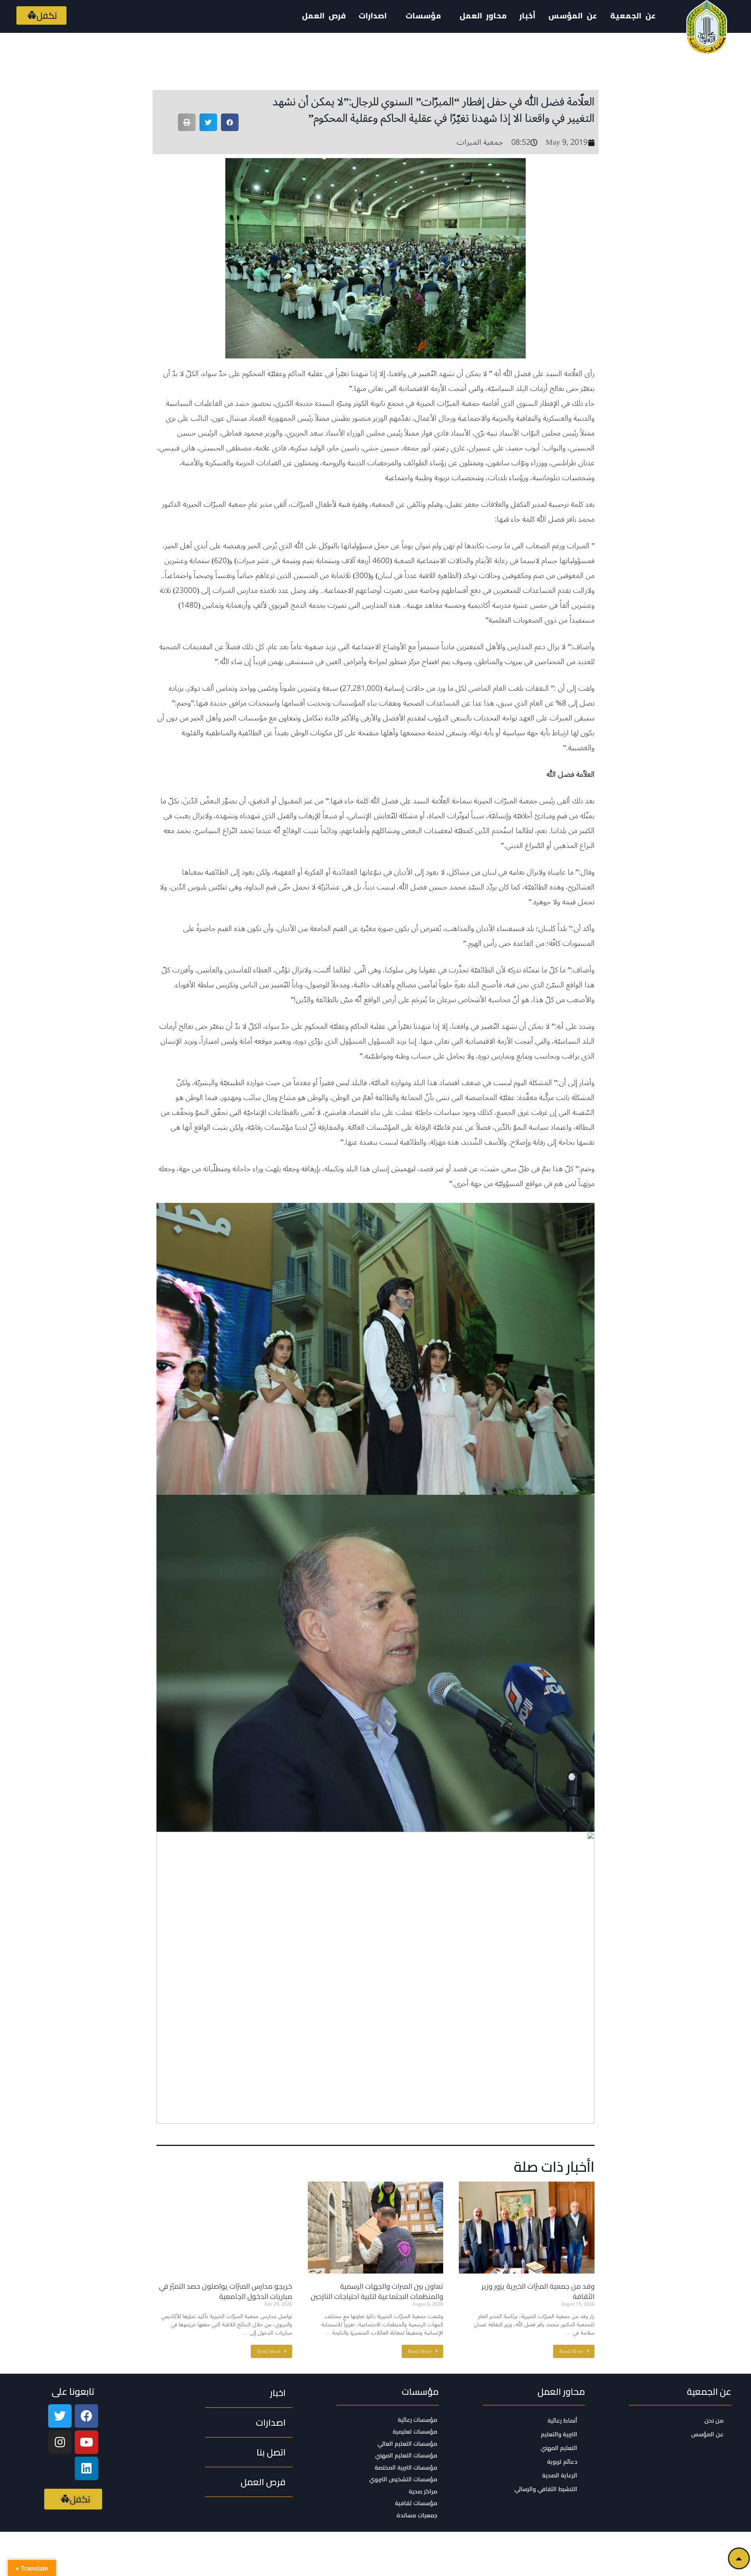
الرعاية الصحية (560, 2475)
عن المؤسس (573, 15)
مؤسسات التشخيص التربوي (403, 2479)
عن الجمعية (633, 15)
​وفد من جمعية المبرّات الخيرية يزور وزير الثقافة (538, 2291)
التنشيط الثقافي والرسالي (546, 2489)
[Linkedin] (86, 2468)
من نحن (714, 2420)
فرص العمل (324, 15)
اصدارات (373, 15)
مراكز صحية (423, 2491)
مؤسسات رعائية (418, 2420)
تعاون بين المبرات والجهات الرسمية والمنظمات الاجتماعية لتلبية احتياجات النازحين (377, 2291)
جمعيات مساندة (417, 2515)
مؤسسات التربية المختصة (406, 2468)
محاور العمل (561, 2391)
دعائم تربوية (562, 2462)
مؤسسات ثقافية (416, 2503)
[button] (41, 15)
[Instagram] (60, 2442)
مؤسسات (420, 2391)
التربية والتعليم (559, 2434)
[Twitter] (60, 2416)
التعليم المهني (559, 2448)
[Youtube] (86, 2442)
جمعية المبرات (480, 142)
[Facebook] (86, 2416)
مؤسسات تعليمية (415, 2432)
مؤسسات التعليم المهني (406, 2455)
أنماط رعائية (562, 2420)
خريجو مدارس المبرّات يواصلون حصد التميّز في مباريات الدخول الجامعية (225, 2291)
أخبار (527, 15)
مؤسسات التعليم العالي (407, 2444)
